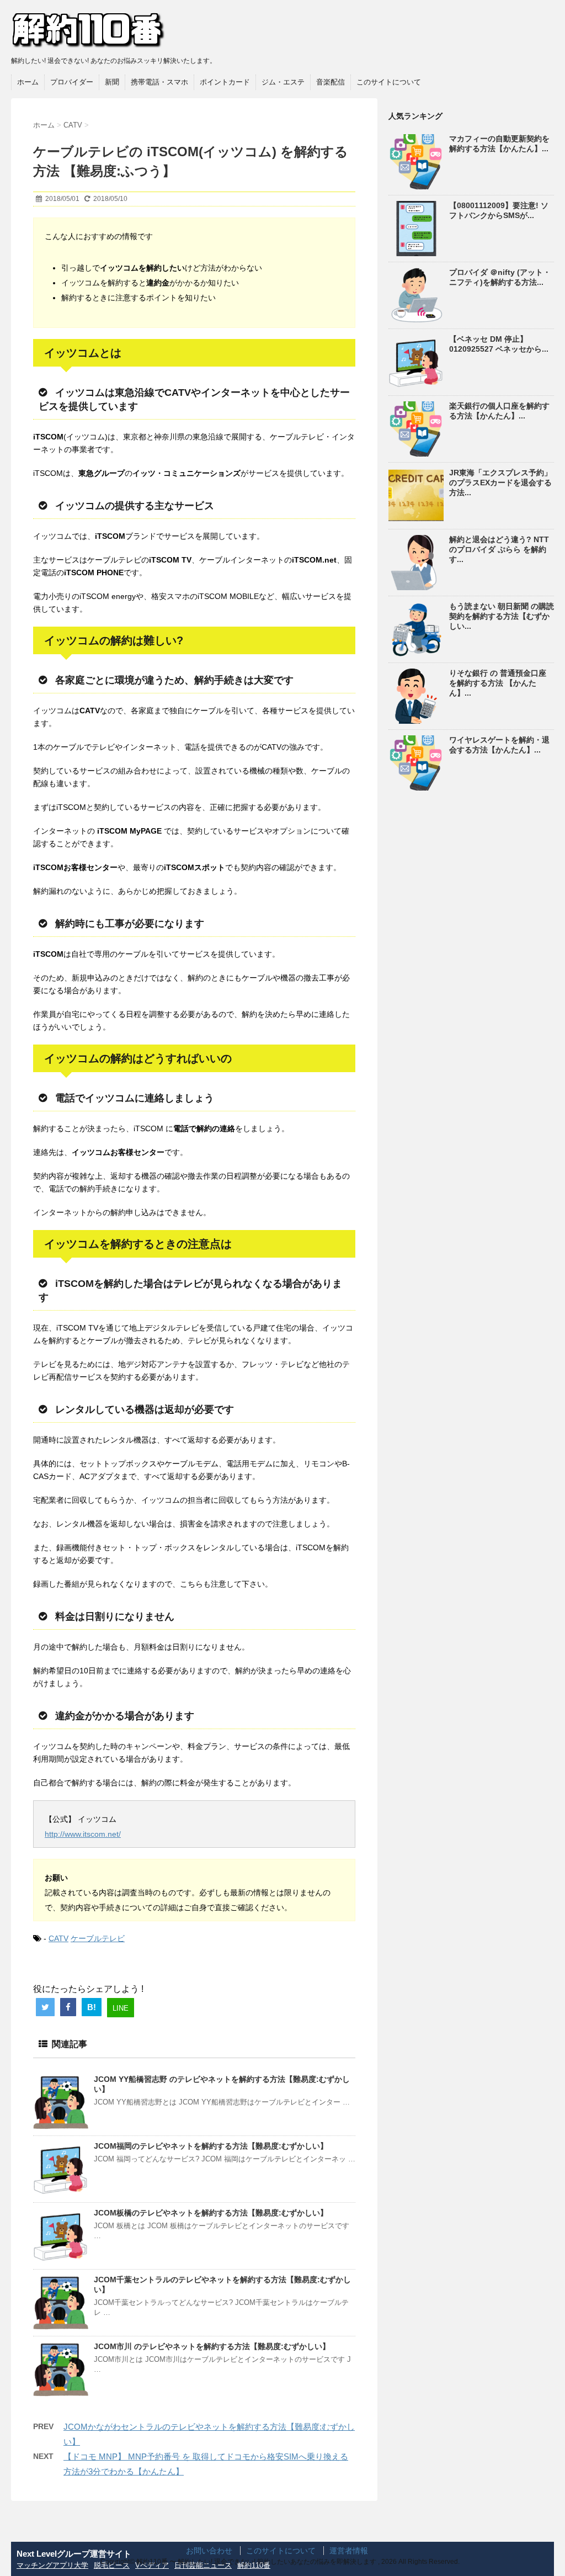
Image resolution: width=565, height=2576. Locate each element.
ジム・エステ (283, 82)
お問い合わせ (209, 2551)
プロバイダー (72, 82)
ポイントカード (225, 82)
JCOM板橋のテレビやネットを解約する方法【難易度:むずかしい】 (211, 2213)
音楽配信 (331, 82)
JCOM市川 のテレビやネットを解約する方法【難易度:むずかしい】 (212, 2346)
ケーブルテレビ (98, 1938)
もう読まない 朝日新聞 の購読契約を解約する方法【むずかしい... (502, 616)
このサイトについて (389, 82)
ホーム (28, 82)
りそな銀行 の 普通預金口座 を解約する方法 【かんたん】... (498, 683)
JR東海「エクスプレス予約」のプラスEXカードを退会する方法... (500, 483)
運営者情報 (349, 2551)
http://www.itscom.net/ (83, 1834)
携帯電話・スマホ (159, 82)
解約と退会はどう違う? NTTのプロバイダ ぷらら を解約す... (499, 549)
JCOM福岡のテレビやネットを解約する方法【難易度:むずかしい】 (211, 2146)
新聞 (112, 82)
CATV (58, 1938)
